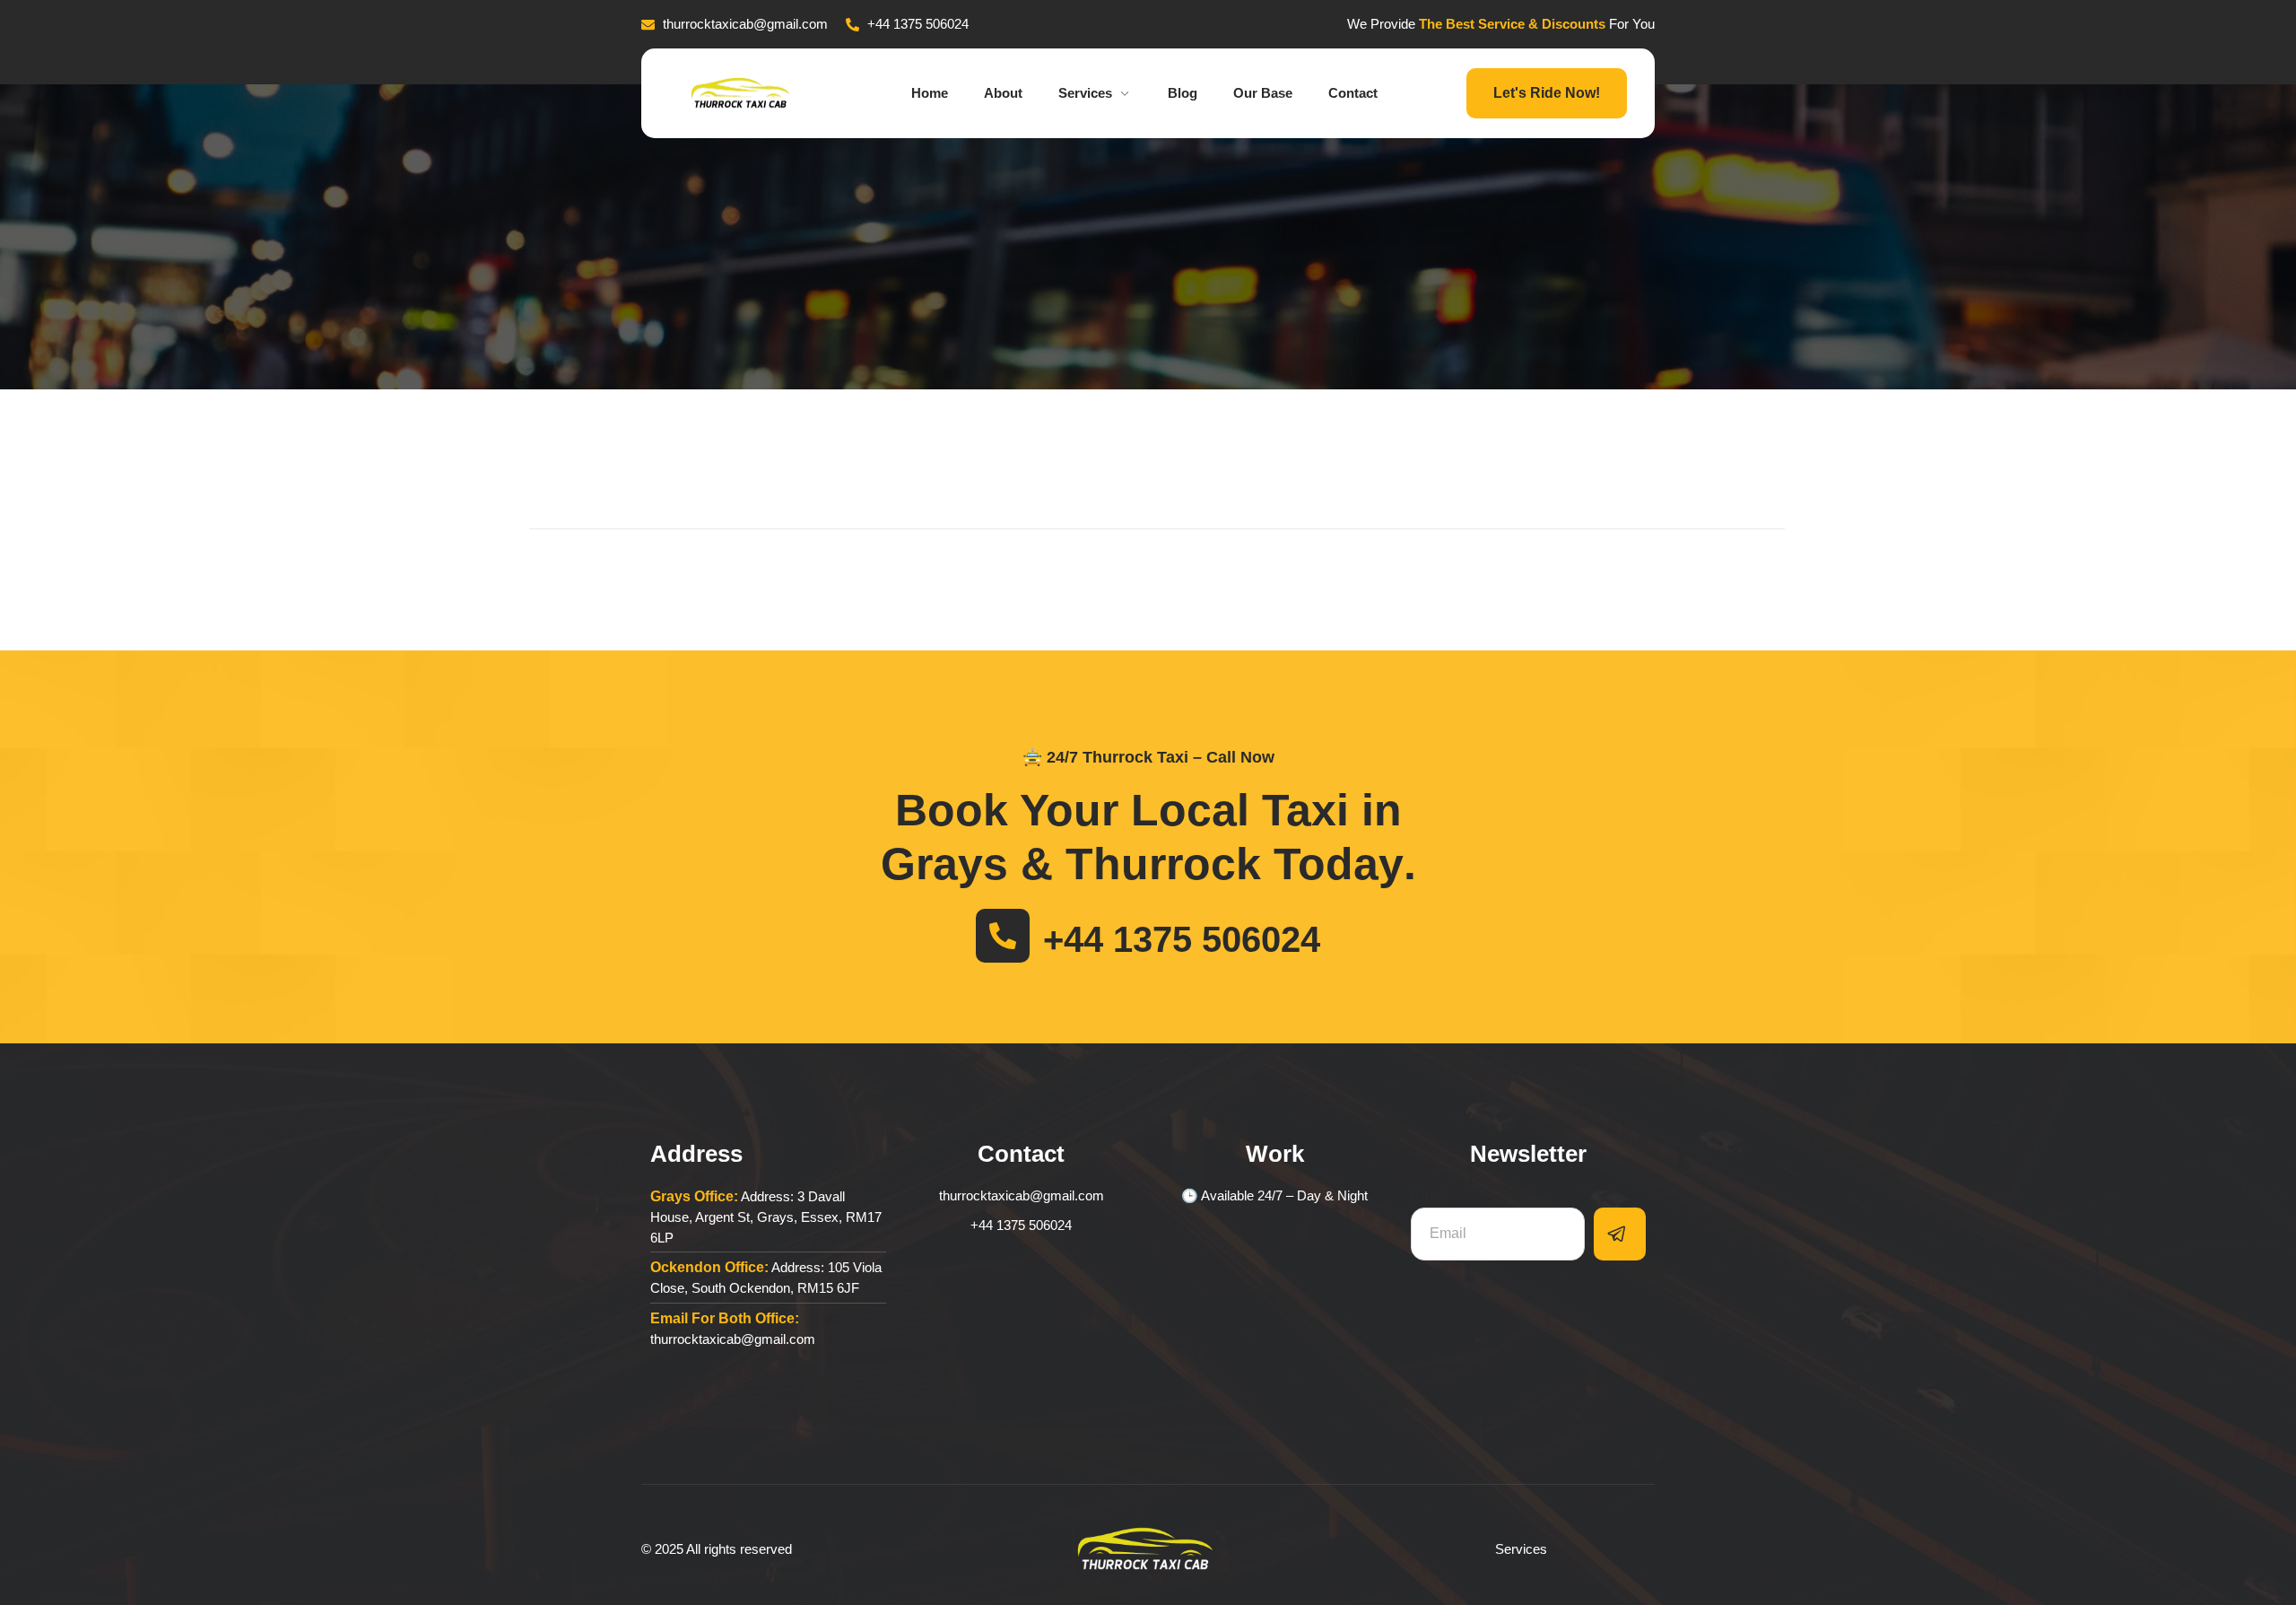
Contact (1353, 93)
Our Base (1263, 93)
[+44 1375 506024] (1003, 936)
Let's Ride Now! (1547, 93)
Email (1430, 1196)
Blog (1183, 93)
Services (1085, 93)
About (1003, 93)
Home (930, 93)
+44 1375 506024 (1182, 939)
